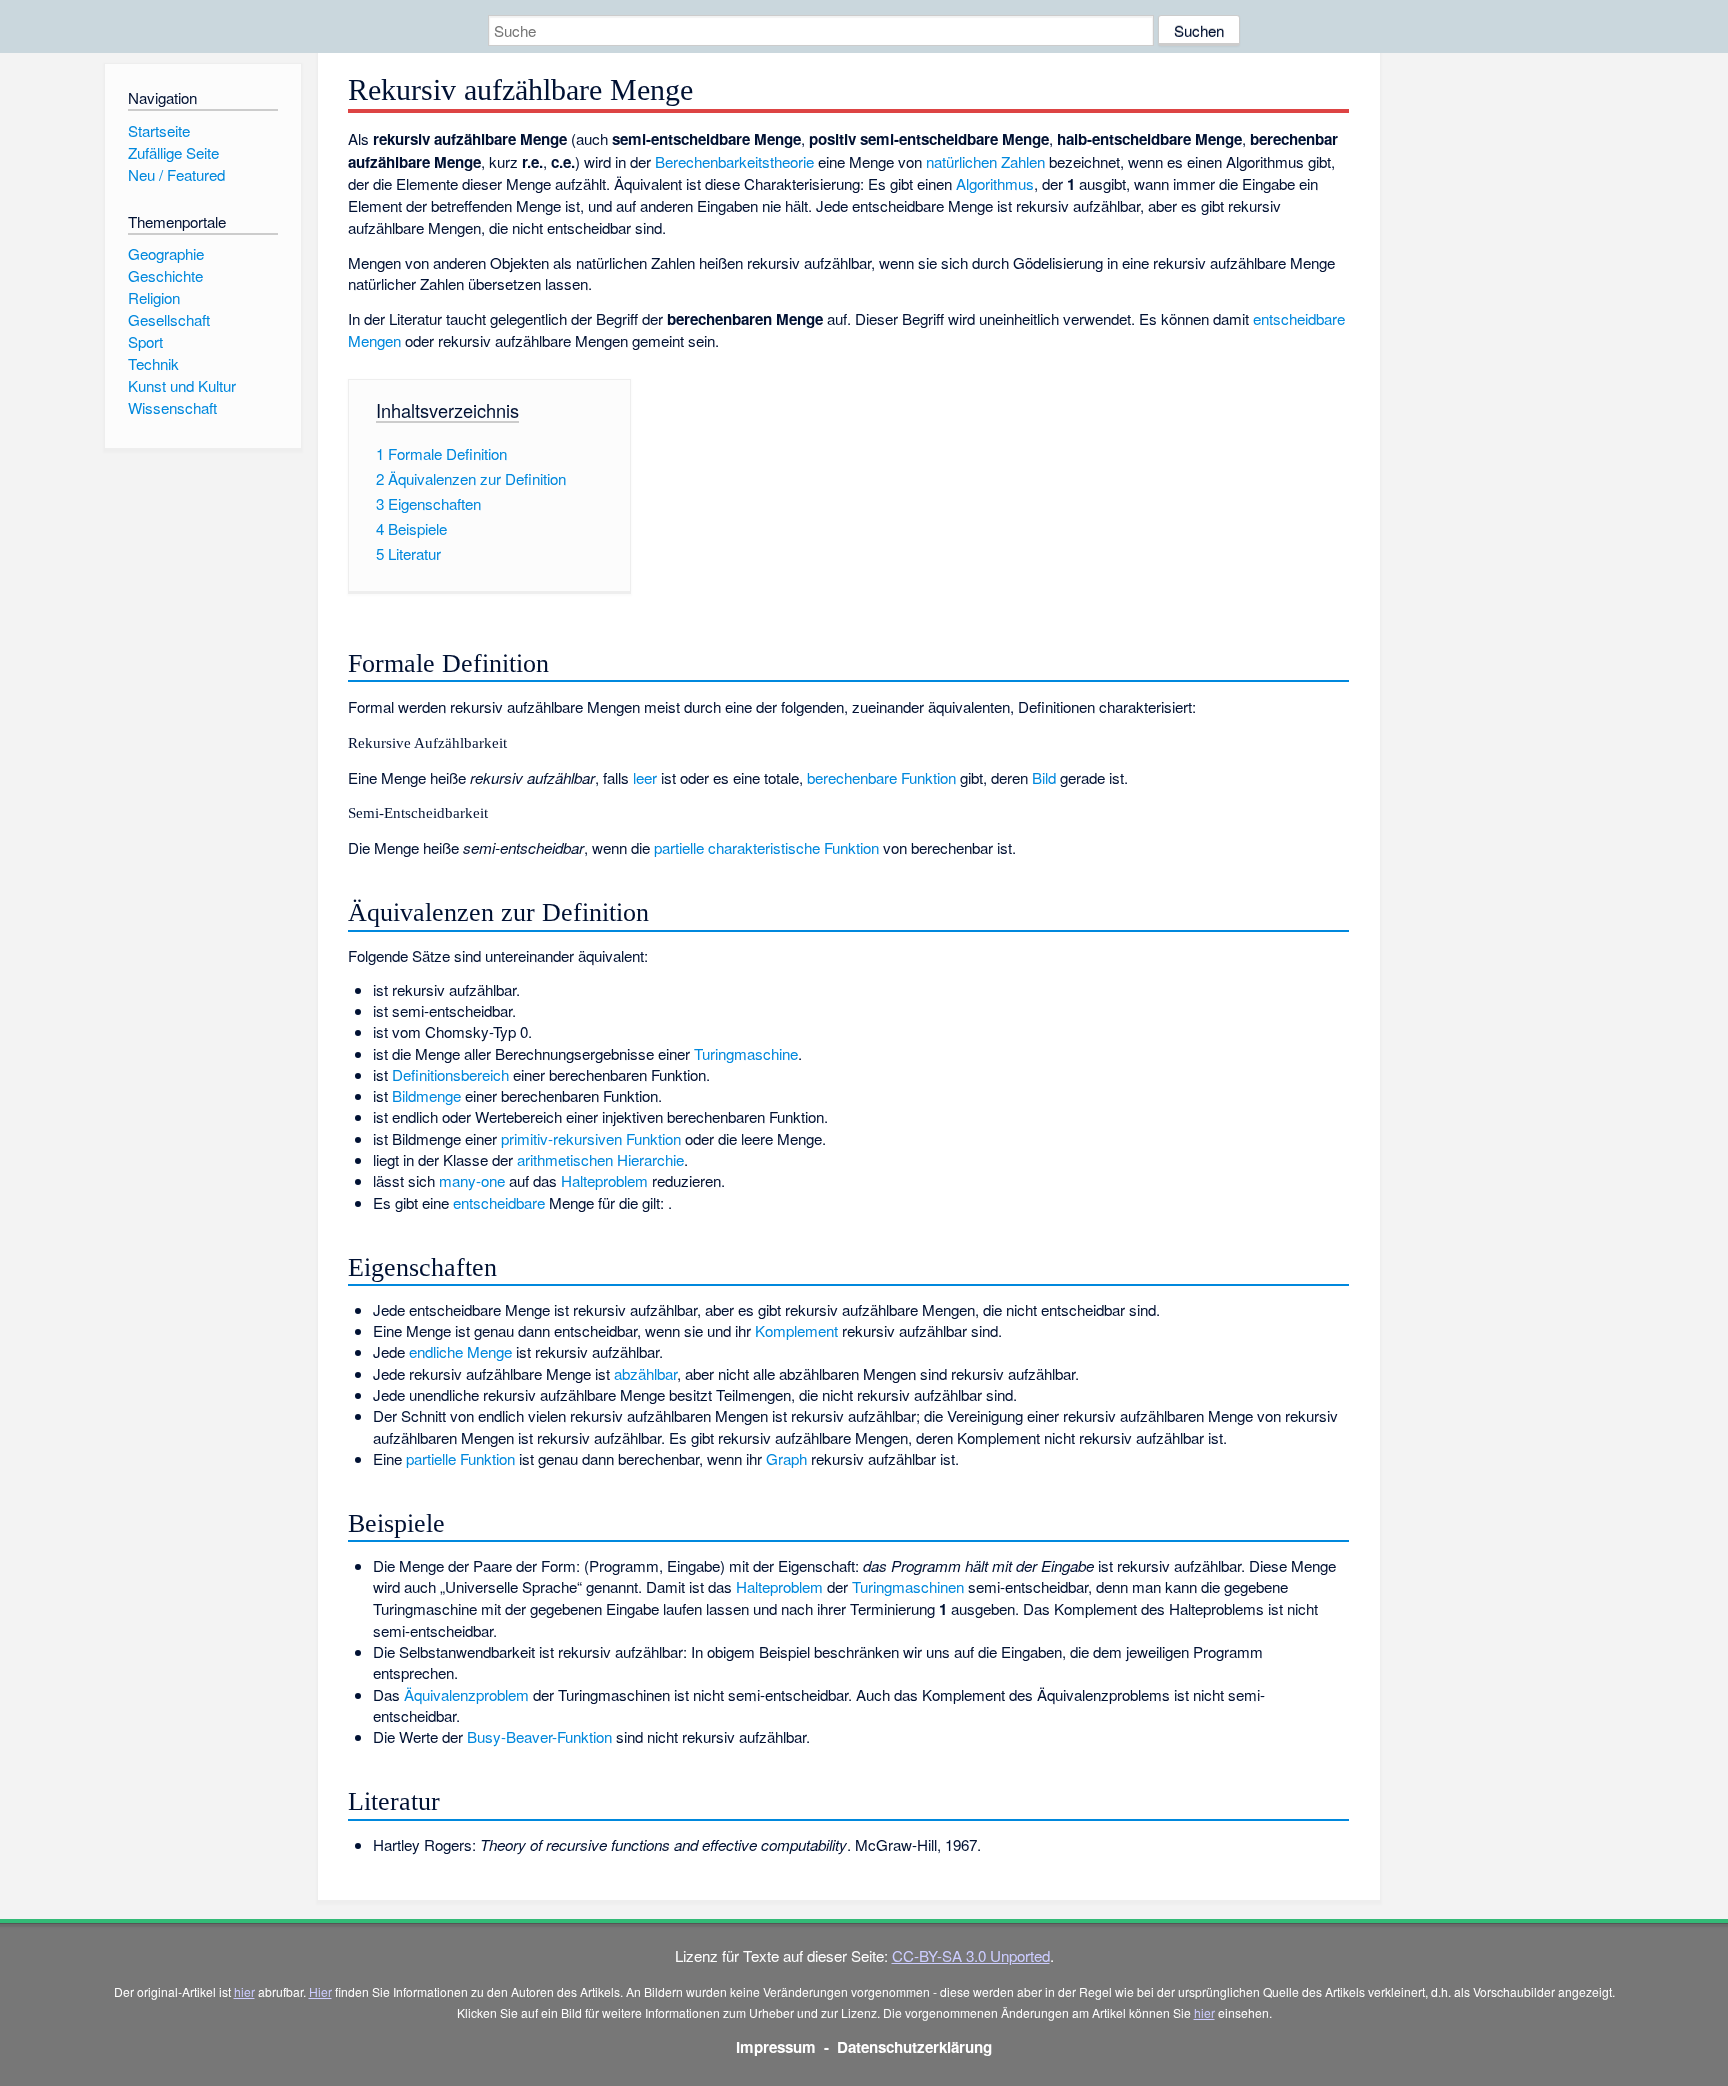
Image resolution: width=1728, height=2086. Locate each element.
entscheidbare (499, 1202)
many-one (472, 1180)
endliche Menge (460, 1351)
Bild (1044, 777)
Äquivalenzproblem (466, 1694)
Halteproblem (604, 1180)
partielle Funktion (460, 1458)
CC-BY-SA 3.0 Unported (971, 1955)
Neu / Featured (176, 174)
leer (645, 777)
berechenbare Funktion (881, 777)
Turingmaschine (746, 1053)
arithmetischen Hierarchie (600, 1159)
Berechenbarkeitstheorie (734, 161)
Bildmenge (426, 1095)
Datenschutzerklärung (914, 2047)
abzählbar (645, 1373)
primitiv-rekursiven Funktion (591, 1138)
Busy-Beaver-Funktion (539, 1736)
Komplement (796, 1330)
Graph (786, 1458)
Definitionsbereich (450, 1074)
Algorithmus (995, 183)
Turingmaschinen (908, 1586)
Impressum (776, 2047)
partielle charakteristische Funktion (766, 847)
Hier (320, 1991)
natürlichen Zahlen (985, 161)
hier (244, 1991)
